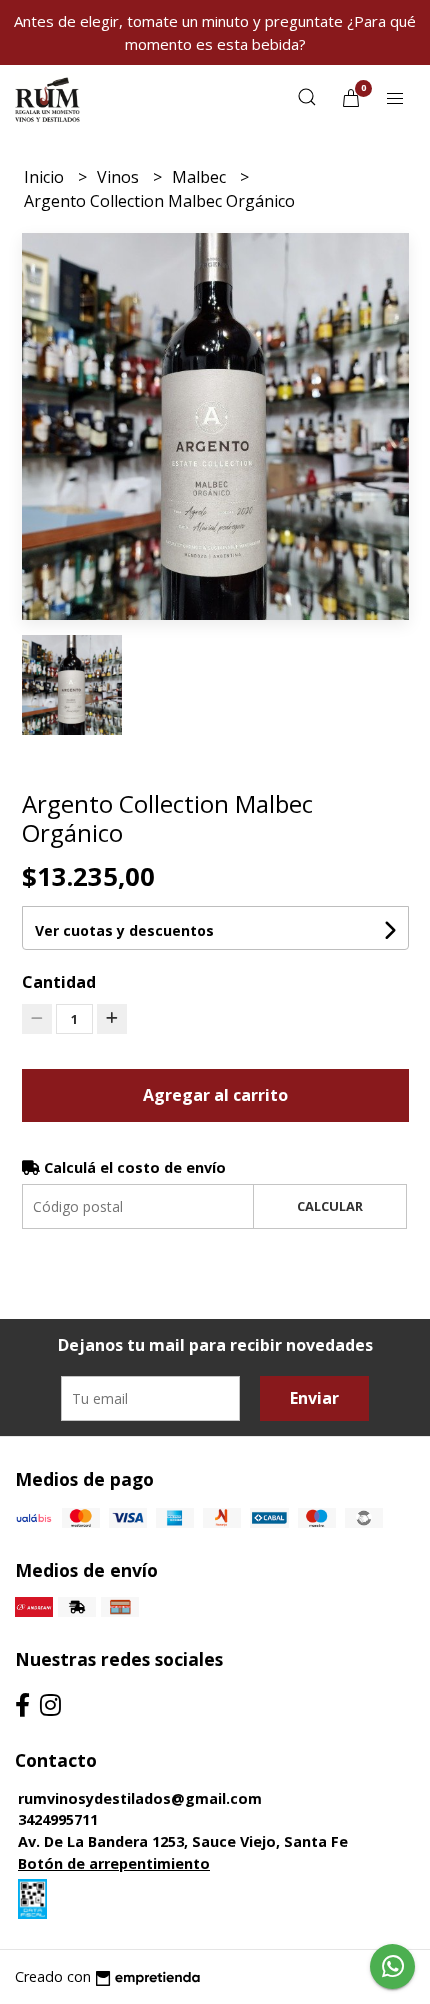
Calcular (330, 1206)
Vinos (120, 177)
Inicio (46, 177)
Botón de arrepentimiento (114, 1863)
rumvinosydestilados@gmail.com (140, 1798)
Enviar (314, 1398)
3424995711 (58, 1819)
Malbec (201, 177)
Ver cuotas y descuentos (124, 930)
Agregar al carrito (215, 1095)
